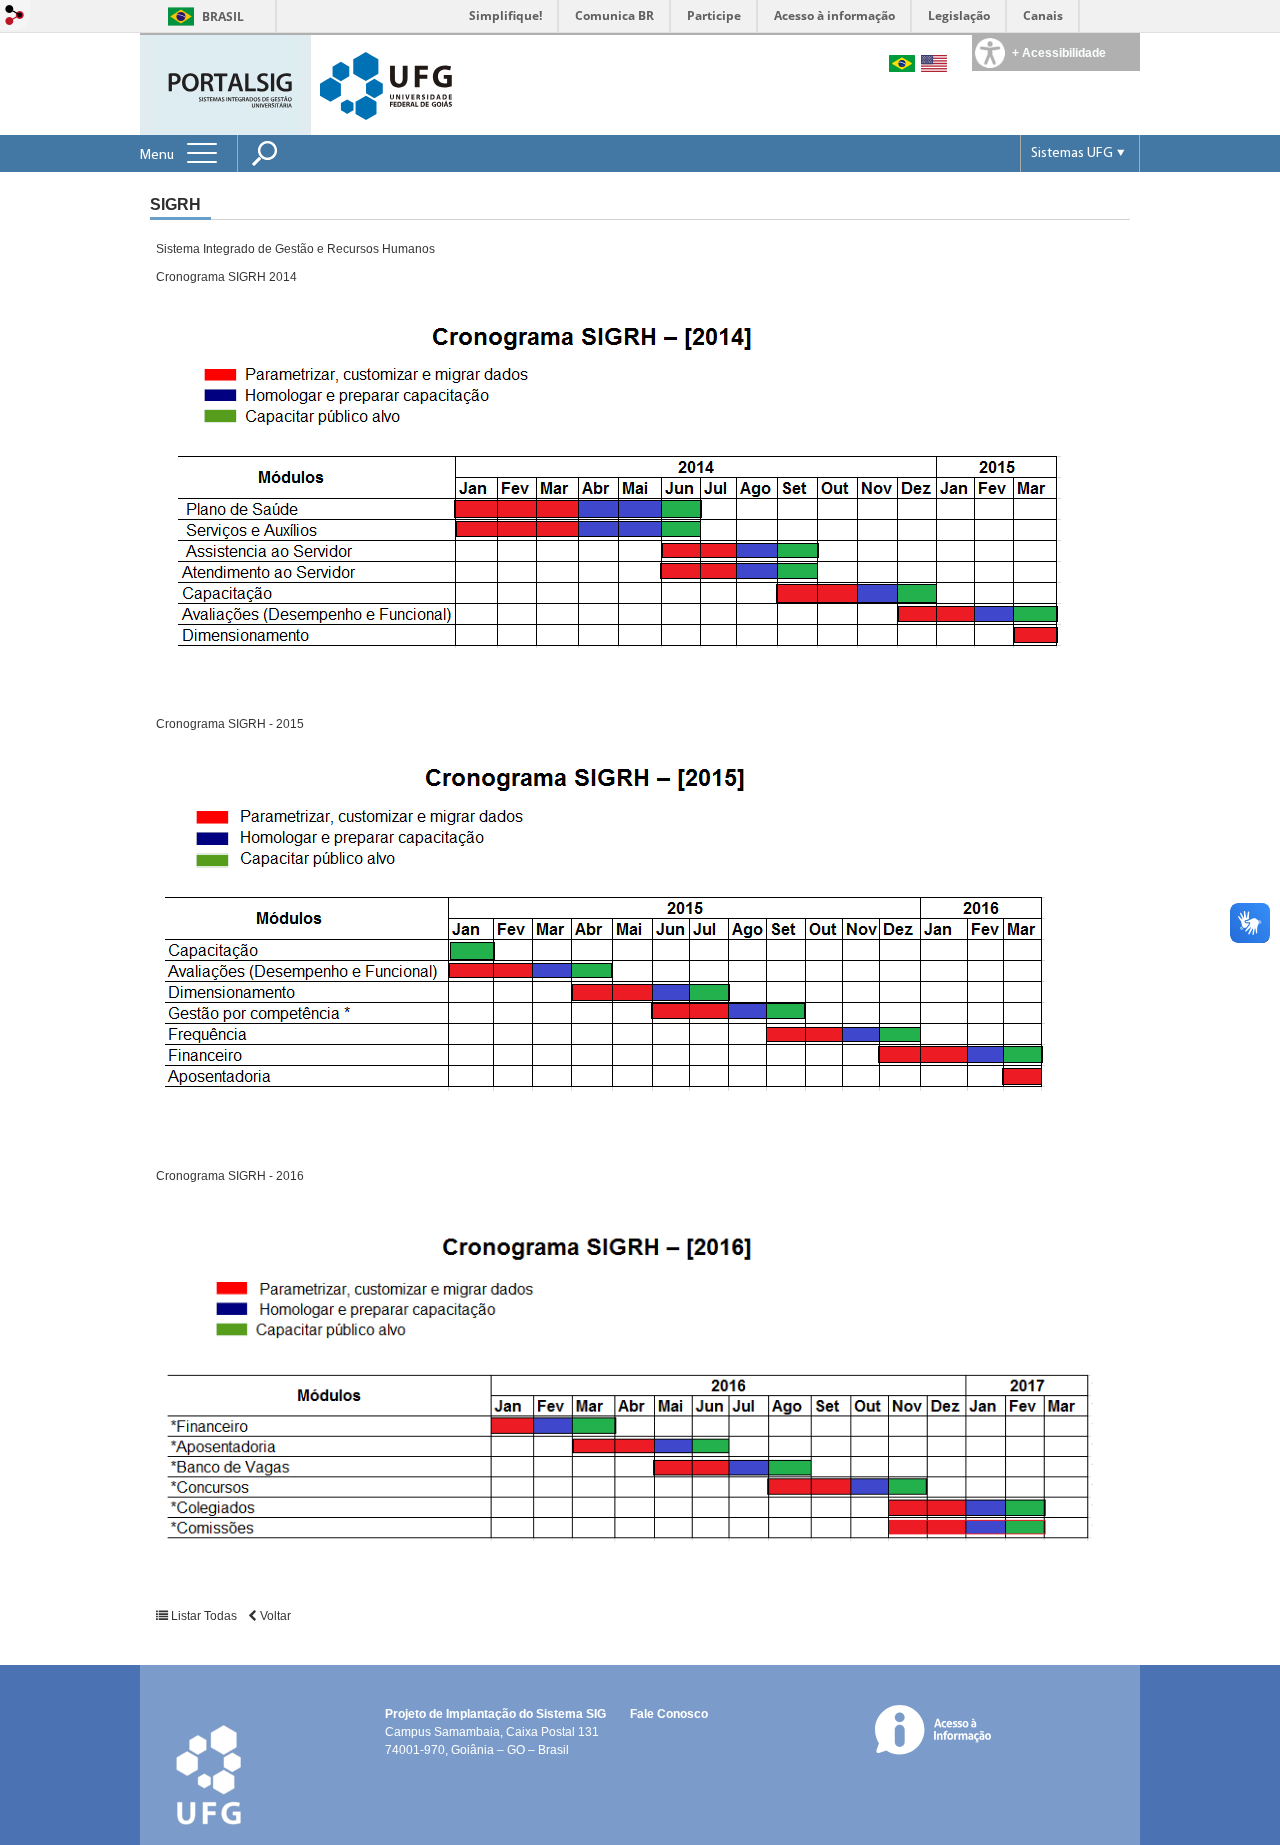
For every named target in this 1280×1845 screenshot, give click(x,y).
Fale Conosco (669, 1714)
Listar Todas (204, 1616)
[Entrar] (15, 16)
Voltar (274, 1616)
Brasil (223, 16)
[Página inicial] (227, 83)
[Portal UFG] (386, 84)
